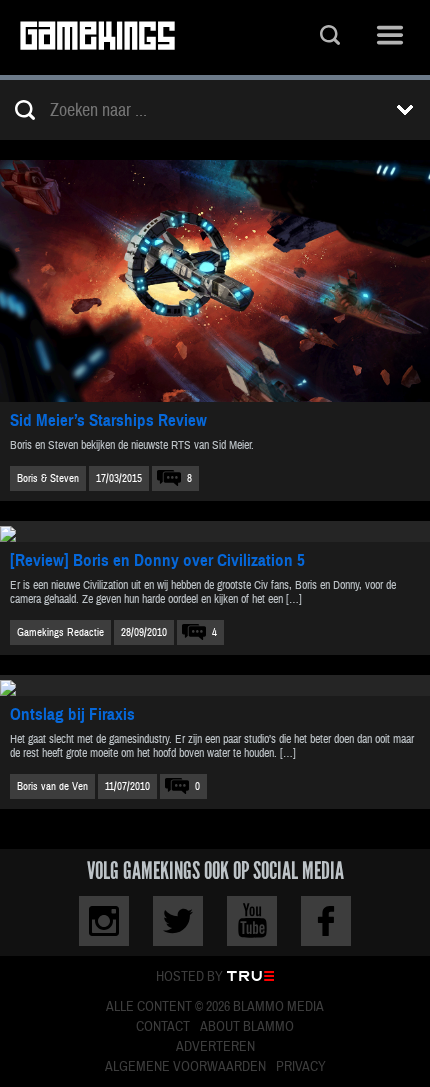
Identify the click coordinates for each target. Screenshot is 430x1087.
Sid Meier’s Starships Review (108, 420)
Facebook (326, 921)
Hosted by (189, 977)
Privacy (301, 1067)
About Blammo (247, 1027)
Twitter (178, 921)
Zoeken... (330, 37)
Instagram (104, 921)
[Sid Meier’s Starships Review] (215, 281)
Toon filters (405, 110)
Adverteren (215, 1047)
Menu (390, 37)
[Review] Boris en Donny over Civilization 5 (157, 560)
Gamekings (97, 37)
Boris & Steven (48, 478)
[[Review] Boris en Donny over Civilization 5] (215, 531)
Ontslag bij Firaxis (72, 714)
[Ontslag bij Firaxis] (215, 685)
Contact (163, 1027)
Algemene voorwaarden (185, 1067)
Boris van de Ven (52, 786)
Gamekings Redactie (60, 632)
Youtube (252, 921)
